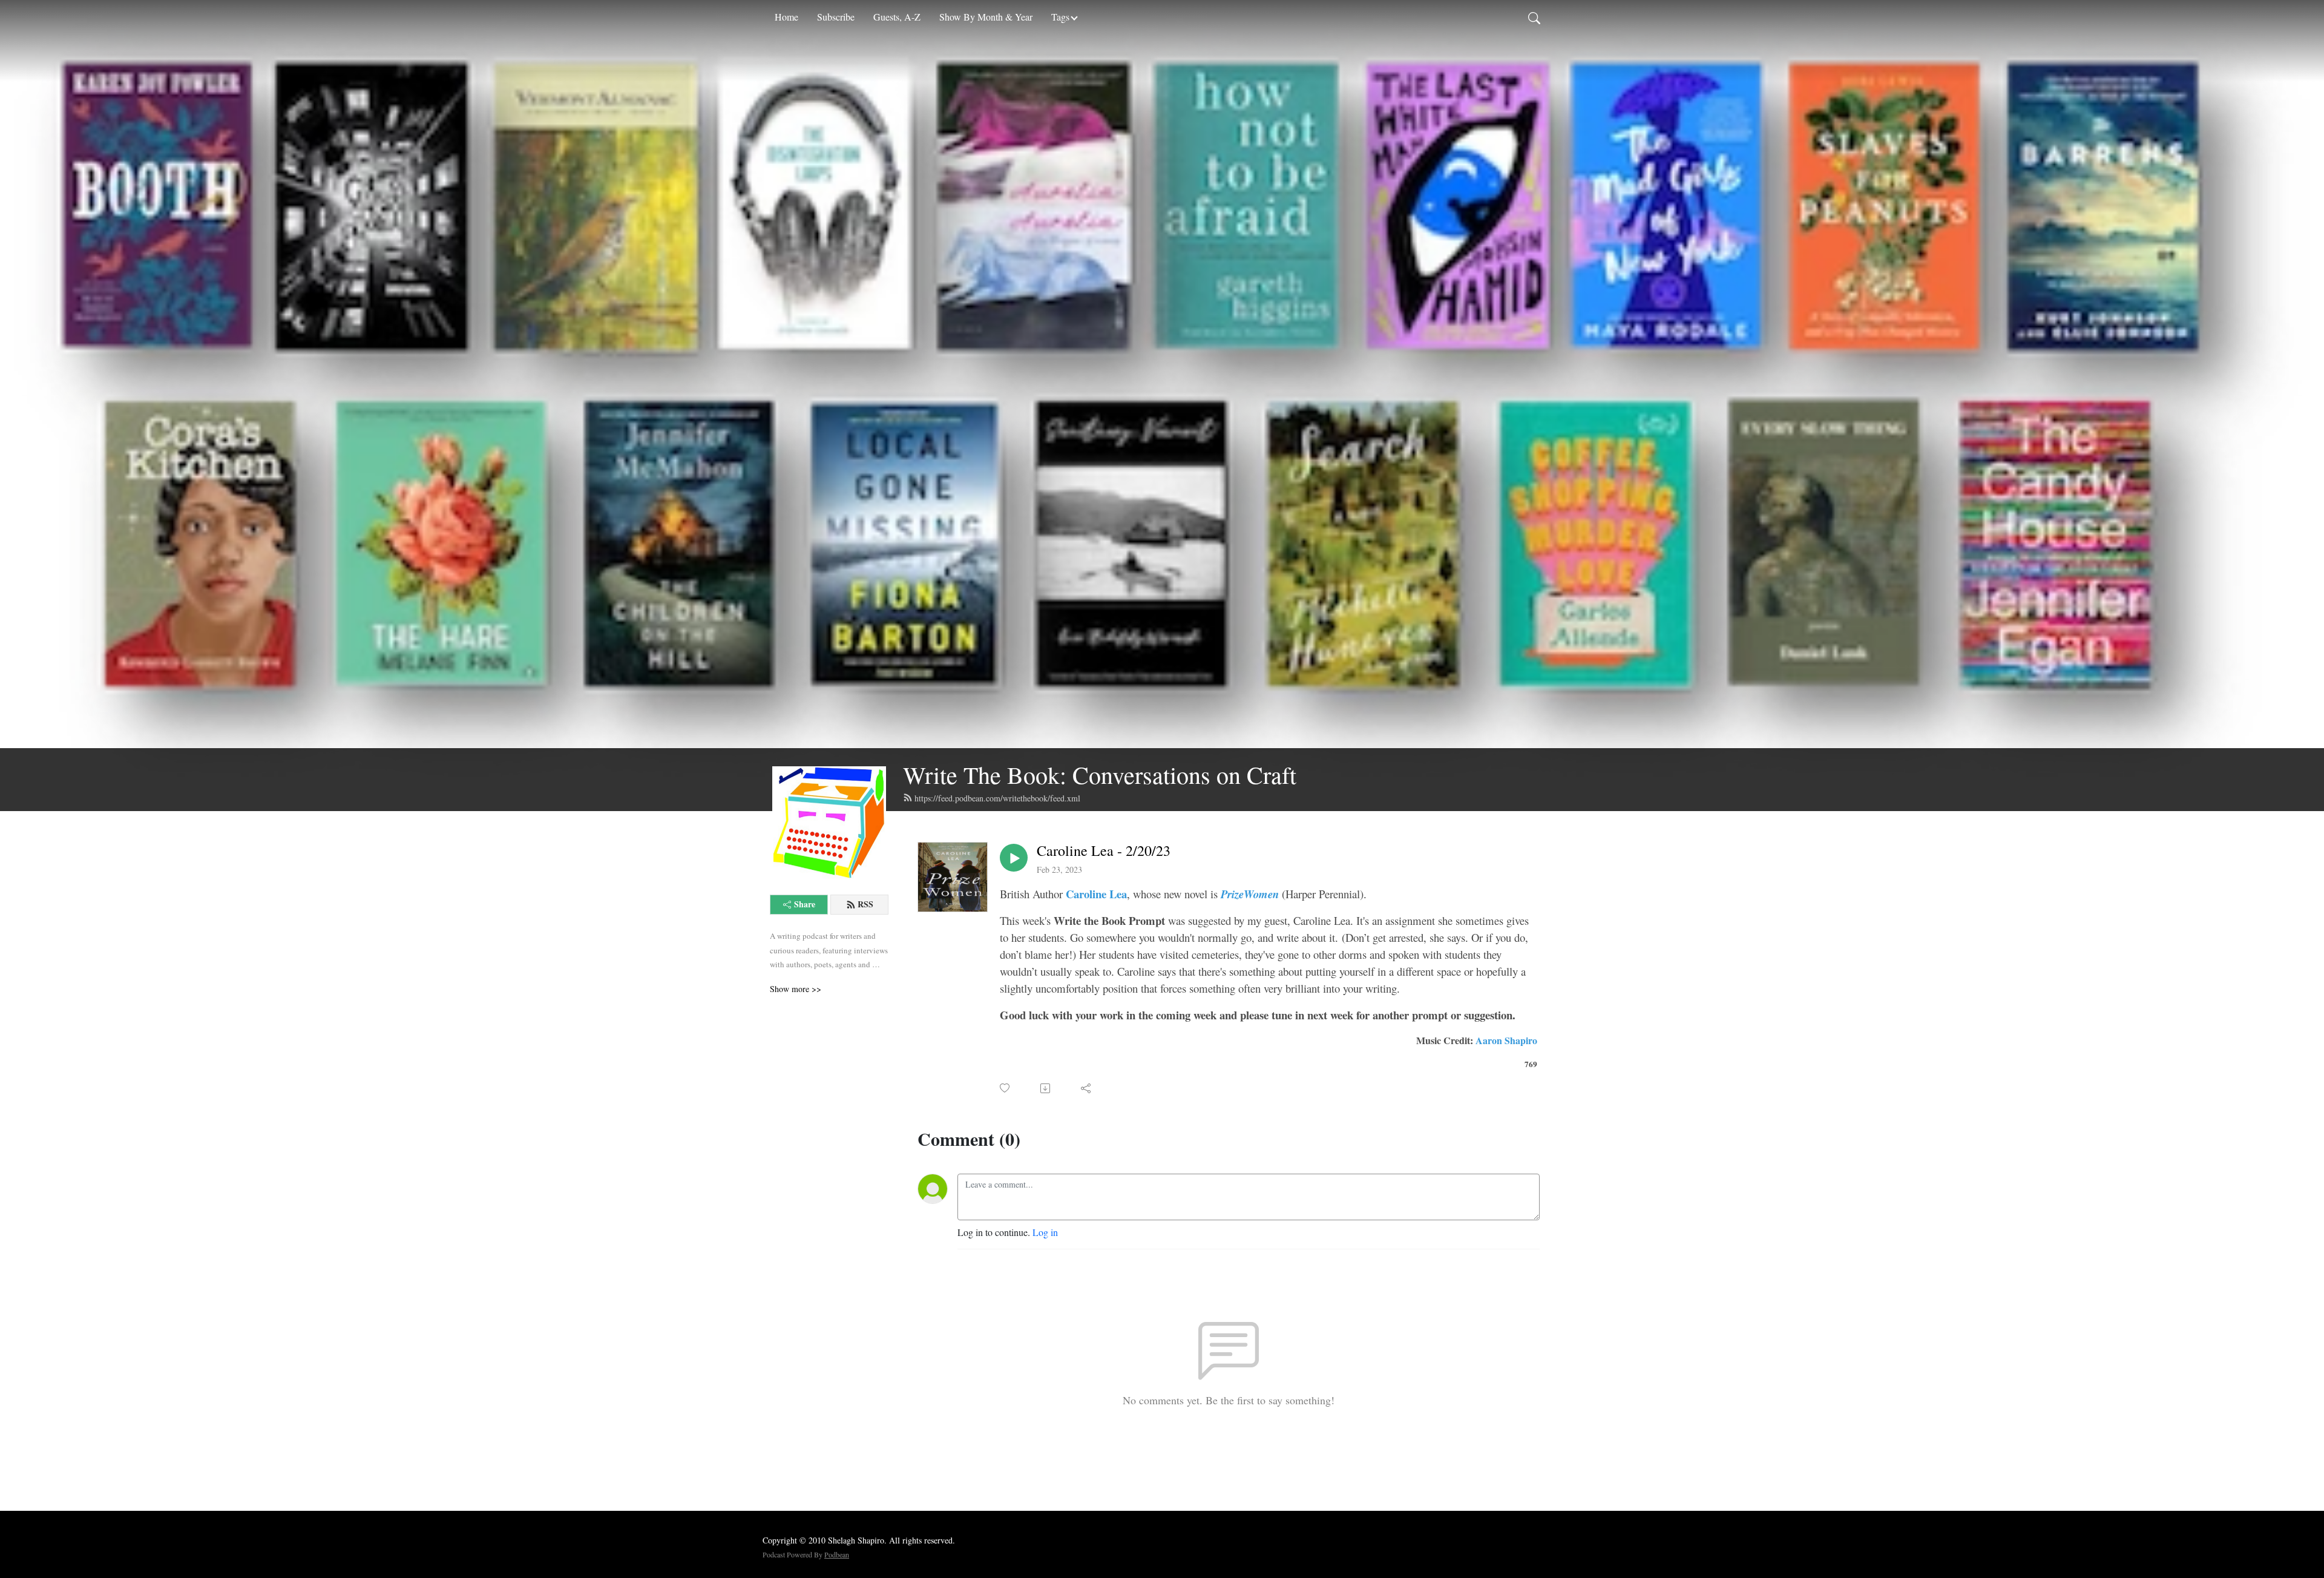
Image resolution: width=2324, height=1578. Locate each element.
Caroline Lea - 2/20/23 (1104, 851)
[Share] (1087, 1088)
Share (805, 904)
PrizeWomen (1251, 894)
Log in (1045, 1232)
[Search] (1534, 17)
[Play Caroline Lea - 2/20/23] (1014, 858)
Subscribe (836, 17)
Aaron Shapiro (1506, 1040)
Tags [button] (1060, 17)
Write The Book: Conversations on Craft (1100, 774)
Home (786, 17)
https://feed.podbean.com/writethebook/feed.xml (997, 798)
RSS (865, 904)
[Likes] (1006, 1088)
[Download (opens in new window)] (1046, 1088)
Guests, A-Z (897, 17)
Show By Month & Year (986, 17)
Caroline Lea (1096, 894)
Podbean (837, 1554)
